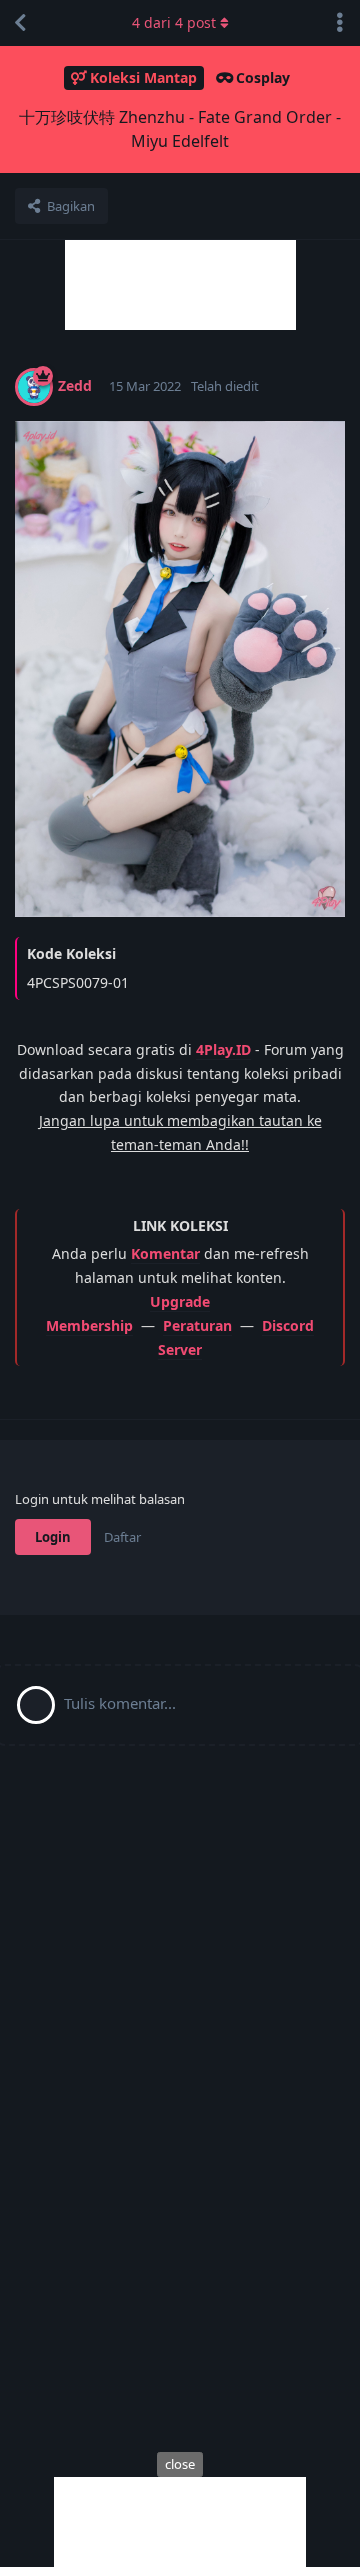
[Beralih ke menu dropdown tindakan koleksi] (340, 23)
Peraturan (197, 1325)
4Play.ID (223, 1049)
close (180, 2464)
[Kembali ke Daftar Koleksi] (20, 23)
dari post (174, 22)
